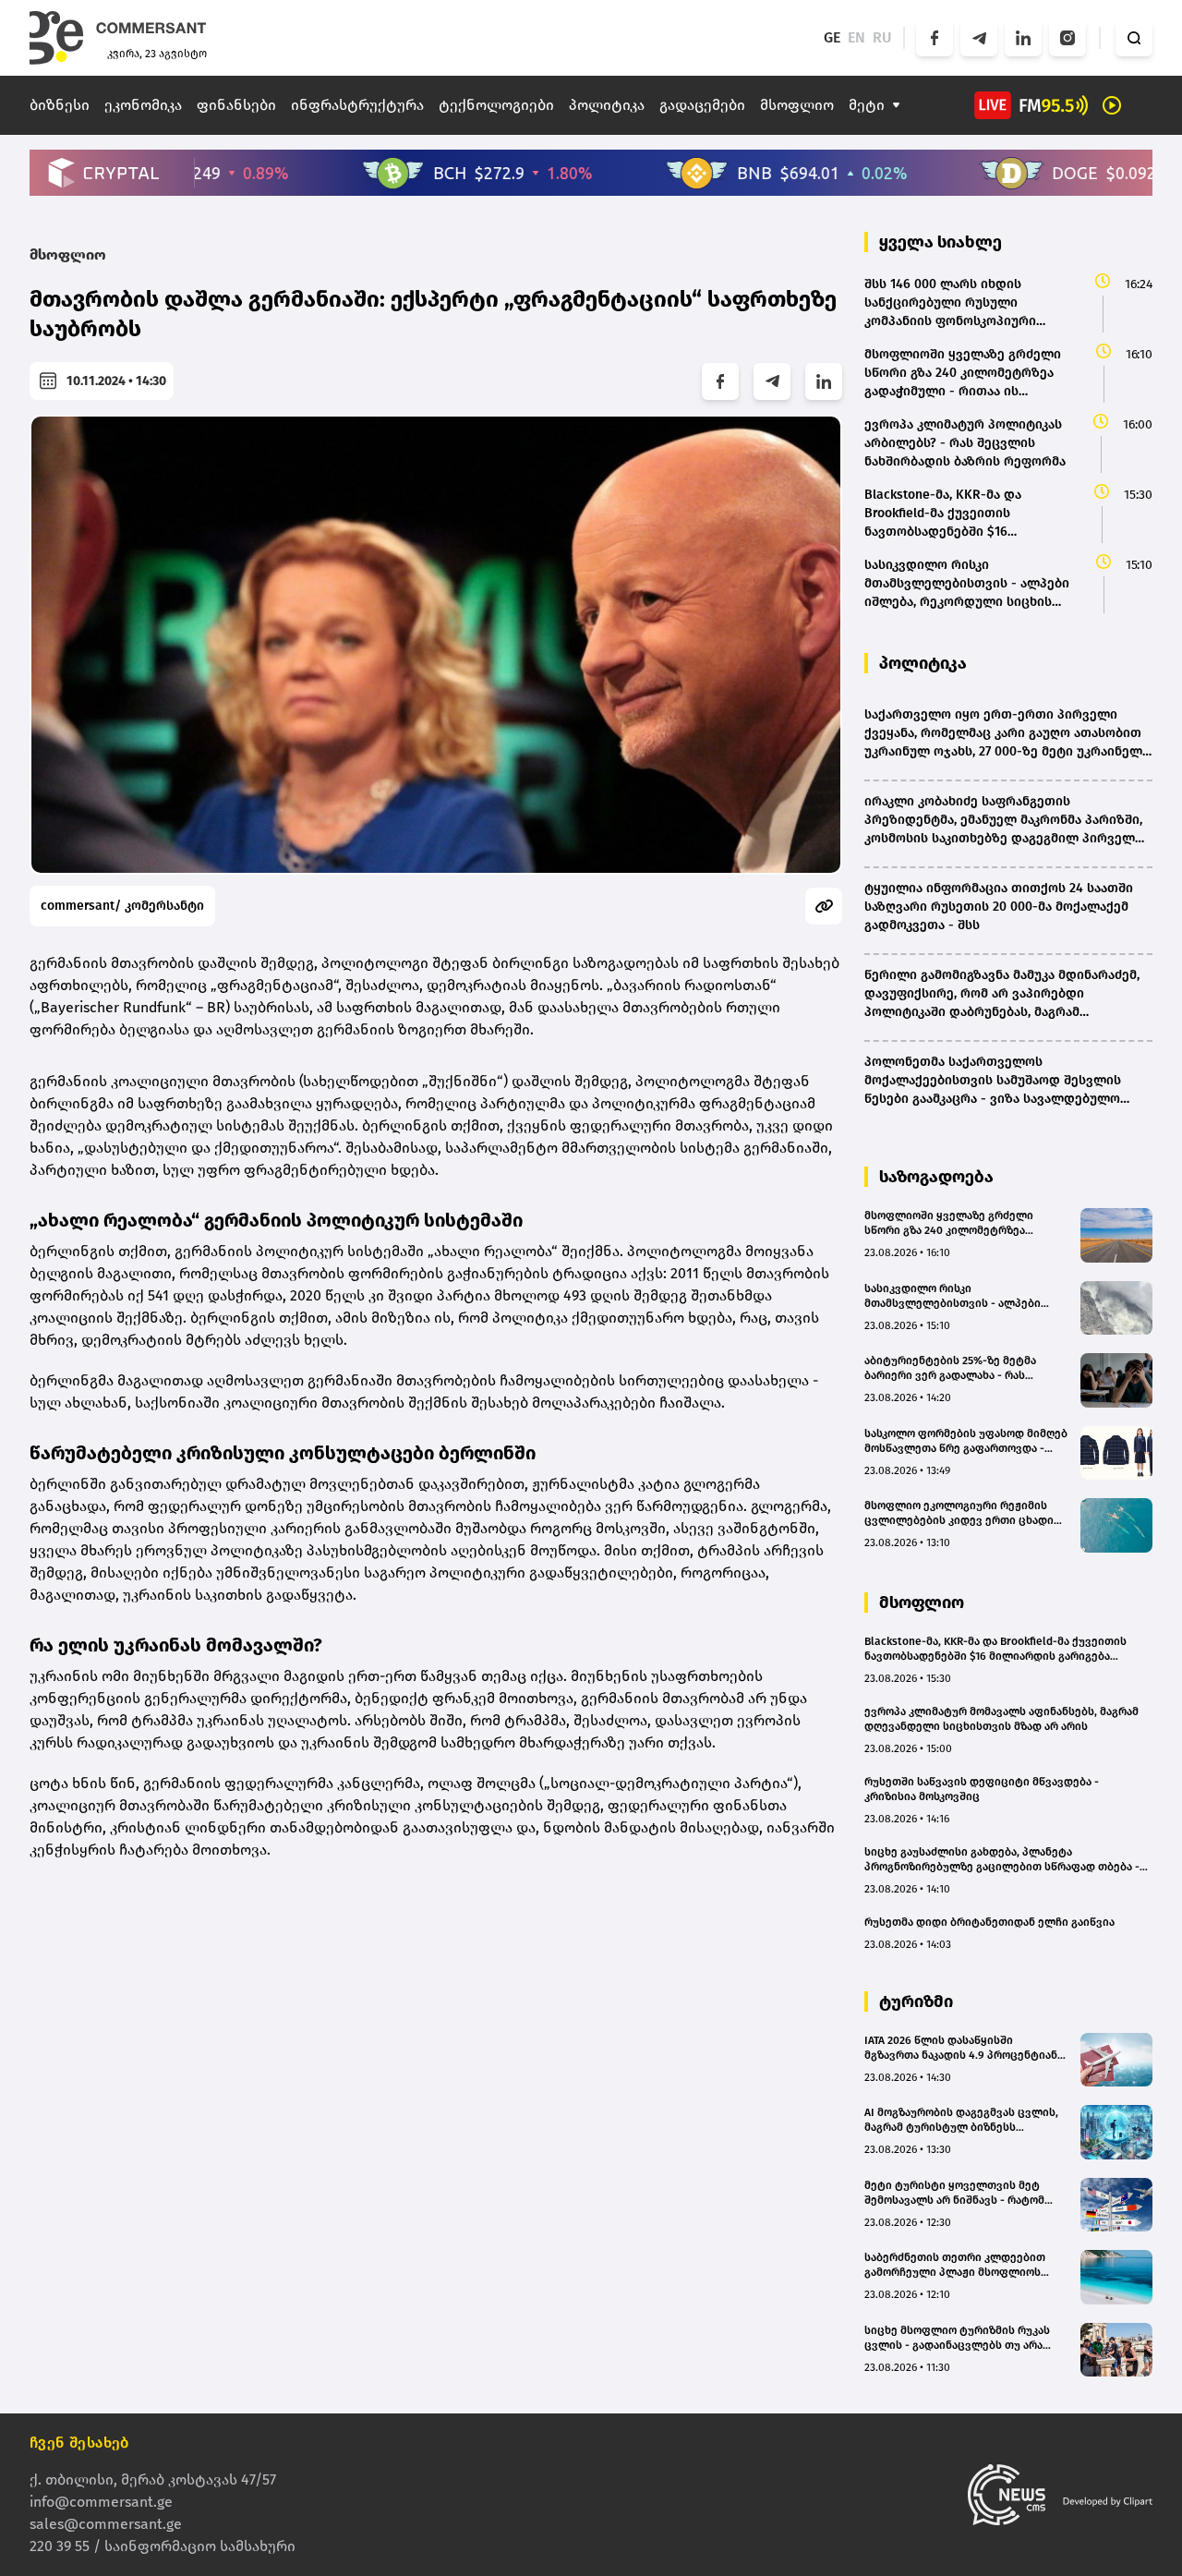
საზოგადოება (936, 1177)
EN (856, 37)
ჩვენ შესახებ (79, 2443)
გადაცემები (702, 105)
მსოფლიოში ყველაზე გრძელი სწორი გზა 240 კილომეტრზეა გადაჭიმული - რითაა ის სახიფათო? (963, 1223)
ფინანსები (236, 105)
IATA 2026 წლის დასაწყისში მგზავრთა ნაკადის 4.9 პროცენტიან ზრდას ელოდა (961, 2048)
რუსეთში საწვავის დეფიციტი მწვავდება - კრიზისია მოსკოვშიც (982, 1789)
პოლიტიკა (607, 105)
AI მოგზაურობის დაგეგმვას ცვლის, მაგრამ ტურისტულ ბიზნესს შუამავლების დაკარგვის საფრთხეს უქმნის (963, 2120)
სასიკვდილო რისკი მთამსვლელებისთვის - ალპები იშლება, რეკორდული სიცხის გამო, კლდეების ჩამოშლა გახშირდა (961, 1296)
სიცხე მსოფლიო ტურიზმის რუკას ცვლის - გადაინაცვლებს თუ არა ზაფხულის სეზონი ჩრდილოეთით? (960, 2338)
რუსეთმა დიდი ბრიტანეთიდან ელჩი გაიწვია (989, 1922)
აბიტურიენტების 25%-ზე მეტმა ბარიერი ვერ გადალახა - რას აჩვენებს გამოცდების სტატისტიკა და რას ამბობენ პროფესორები (961, 1368)
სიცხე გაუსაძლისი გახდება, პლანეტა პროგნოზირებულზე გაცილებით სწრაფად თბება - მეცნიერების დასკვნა (1002, 1860)
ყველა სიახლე (941, 242)
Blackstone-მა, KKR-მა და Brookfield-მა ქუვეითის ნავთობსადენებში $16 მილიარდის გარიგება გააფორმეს (995, 1649)
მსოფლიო (797, 105)
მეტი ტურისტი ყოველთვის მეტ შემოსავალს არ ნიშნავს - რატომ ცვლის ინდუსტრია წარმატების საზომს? (954, 2193)
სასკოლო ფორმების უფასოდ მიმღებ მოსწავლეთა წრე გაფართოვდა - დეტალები (966, 1441)
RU (882, 37)
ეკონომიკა (143, 105)
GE (832, 37)
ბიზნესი (60, 105)
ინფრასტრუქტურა (357, 105)
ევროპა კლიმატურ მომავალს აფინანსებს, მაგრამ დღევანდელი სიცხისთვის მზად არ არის (1001, 1719)
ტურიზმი (916, 2002)
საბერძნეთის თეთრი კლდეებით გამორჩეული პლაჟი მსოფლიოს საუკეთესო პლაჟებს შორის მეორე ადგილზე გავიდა (959, 2265)
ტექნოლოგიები (496, 105)
